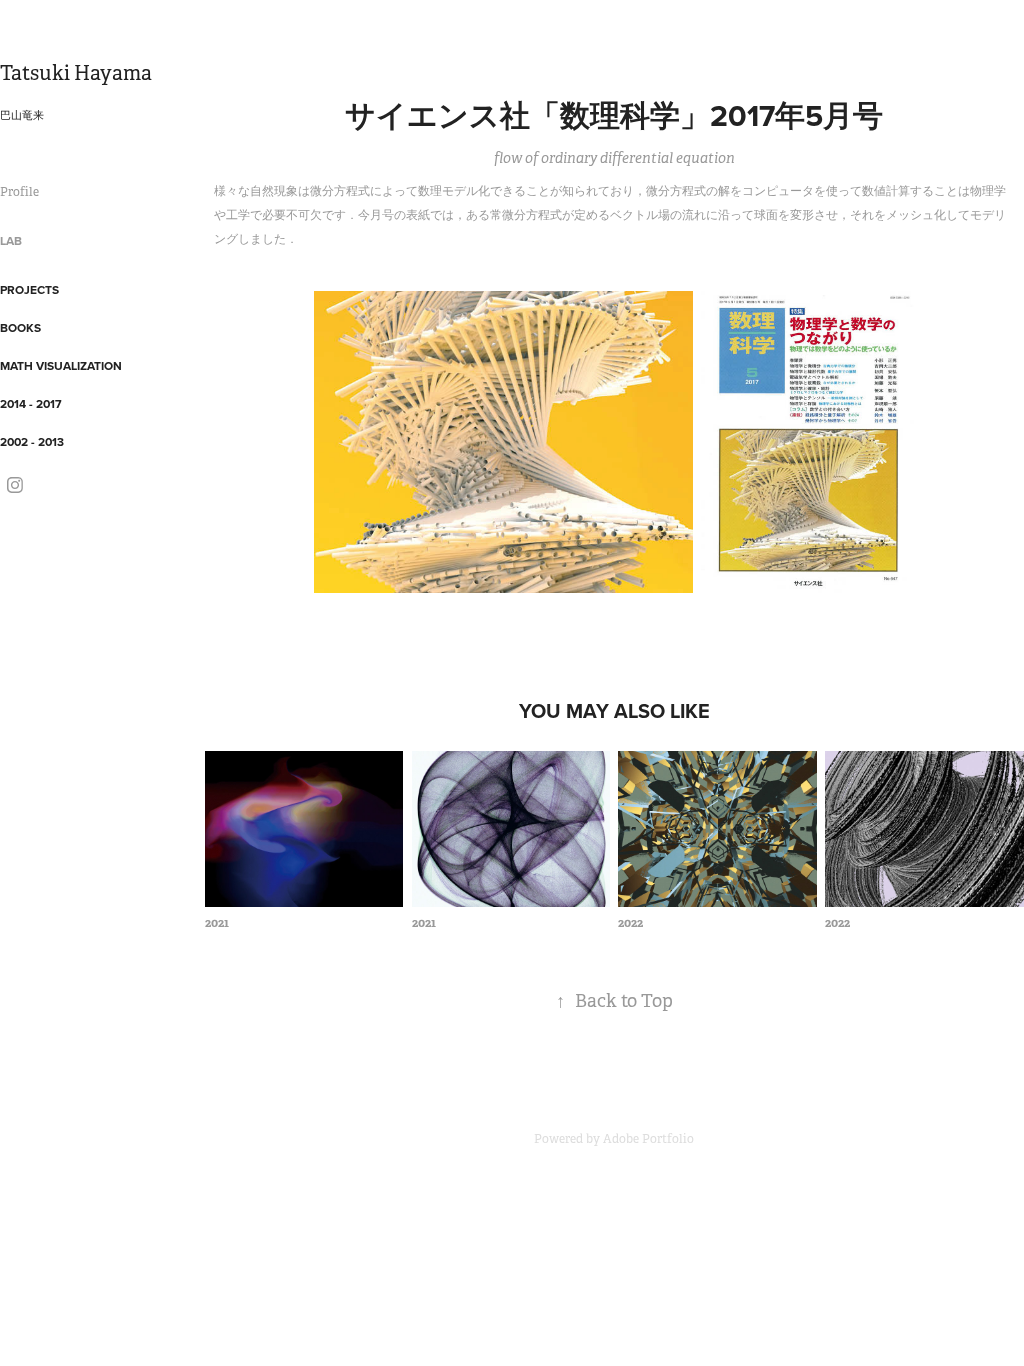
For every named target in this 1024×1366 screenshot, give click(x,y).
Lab (11, 240)
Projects (29, 289)
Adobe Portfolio (648, 1139)
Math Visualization (61, 365)
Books (20, 327)
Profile (19, 192)
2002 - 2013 (32, 441)
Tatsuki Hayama (76, 73)
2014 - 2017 (31, 403)
